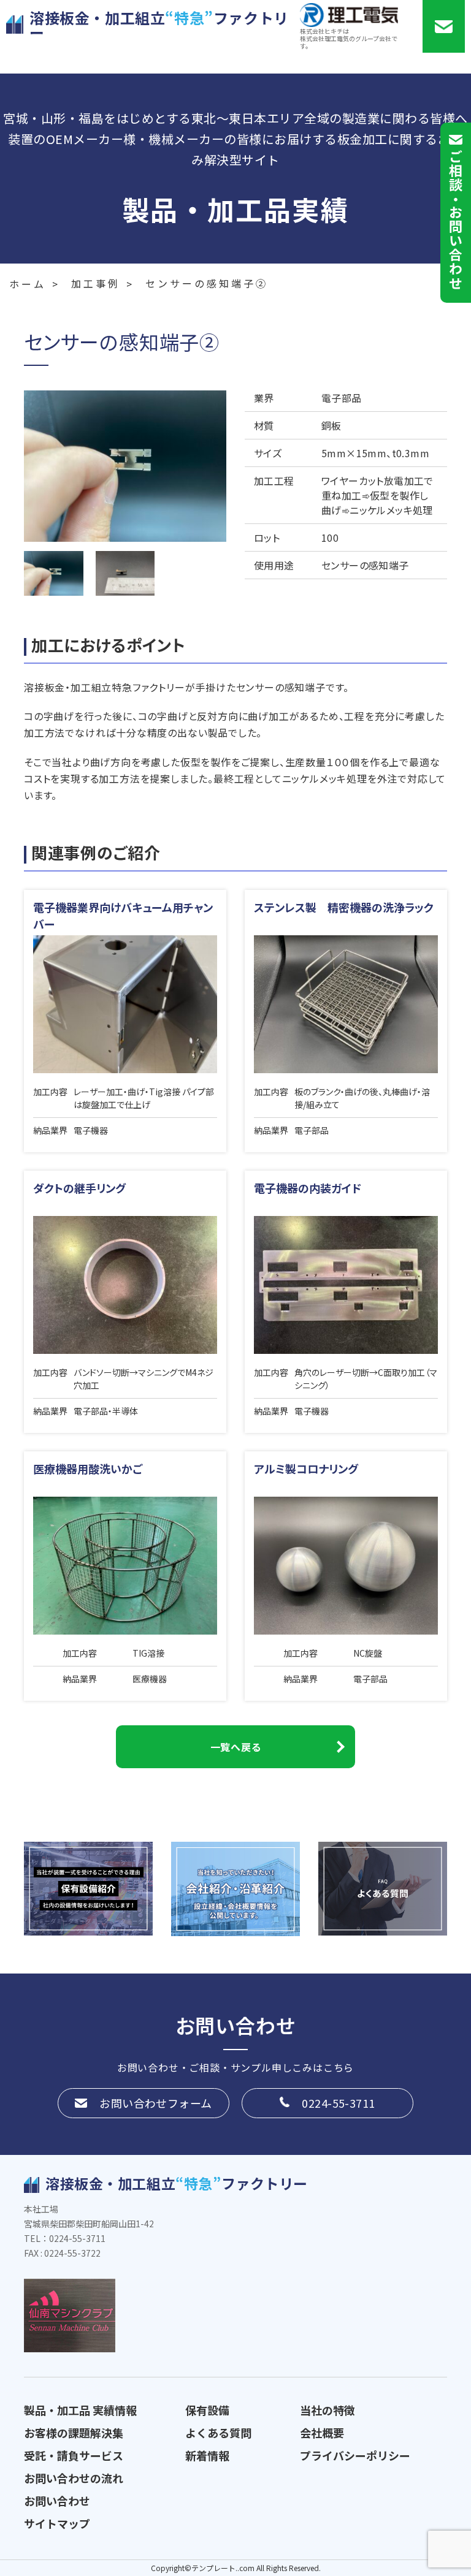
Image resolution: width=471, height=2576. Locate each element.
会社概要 (322, 2433)
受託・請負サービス (74, 2455)
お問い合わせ (57, 2501)
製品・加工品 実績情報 (80, 2410)
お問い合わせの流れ (74, 2478)
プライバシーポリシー (355, 2455)
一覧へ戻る (236, 1747)
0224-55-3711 (338, 2103)
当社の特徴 (327, 2410)
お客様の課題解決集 (74, 2433)
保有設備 (207, 2410)
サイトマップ (57, 2523)
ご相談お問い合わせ (456, 220)
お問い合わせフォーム (156, 2103)
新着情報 (207, 2455)
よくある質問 (218, 2433)
